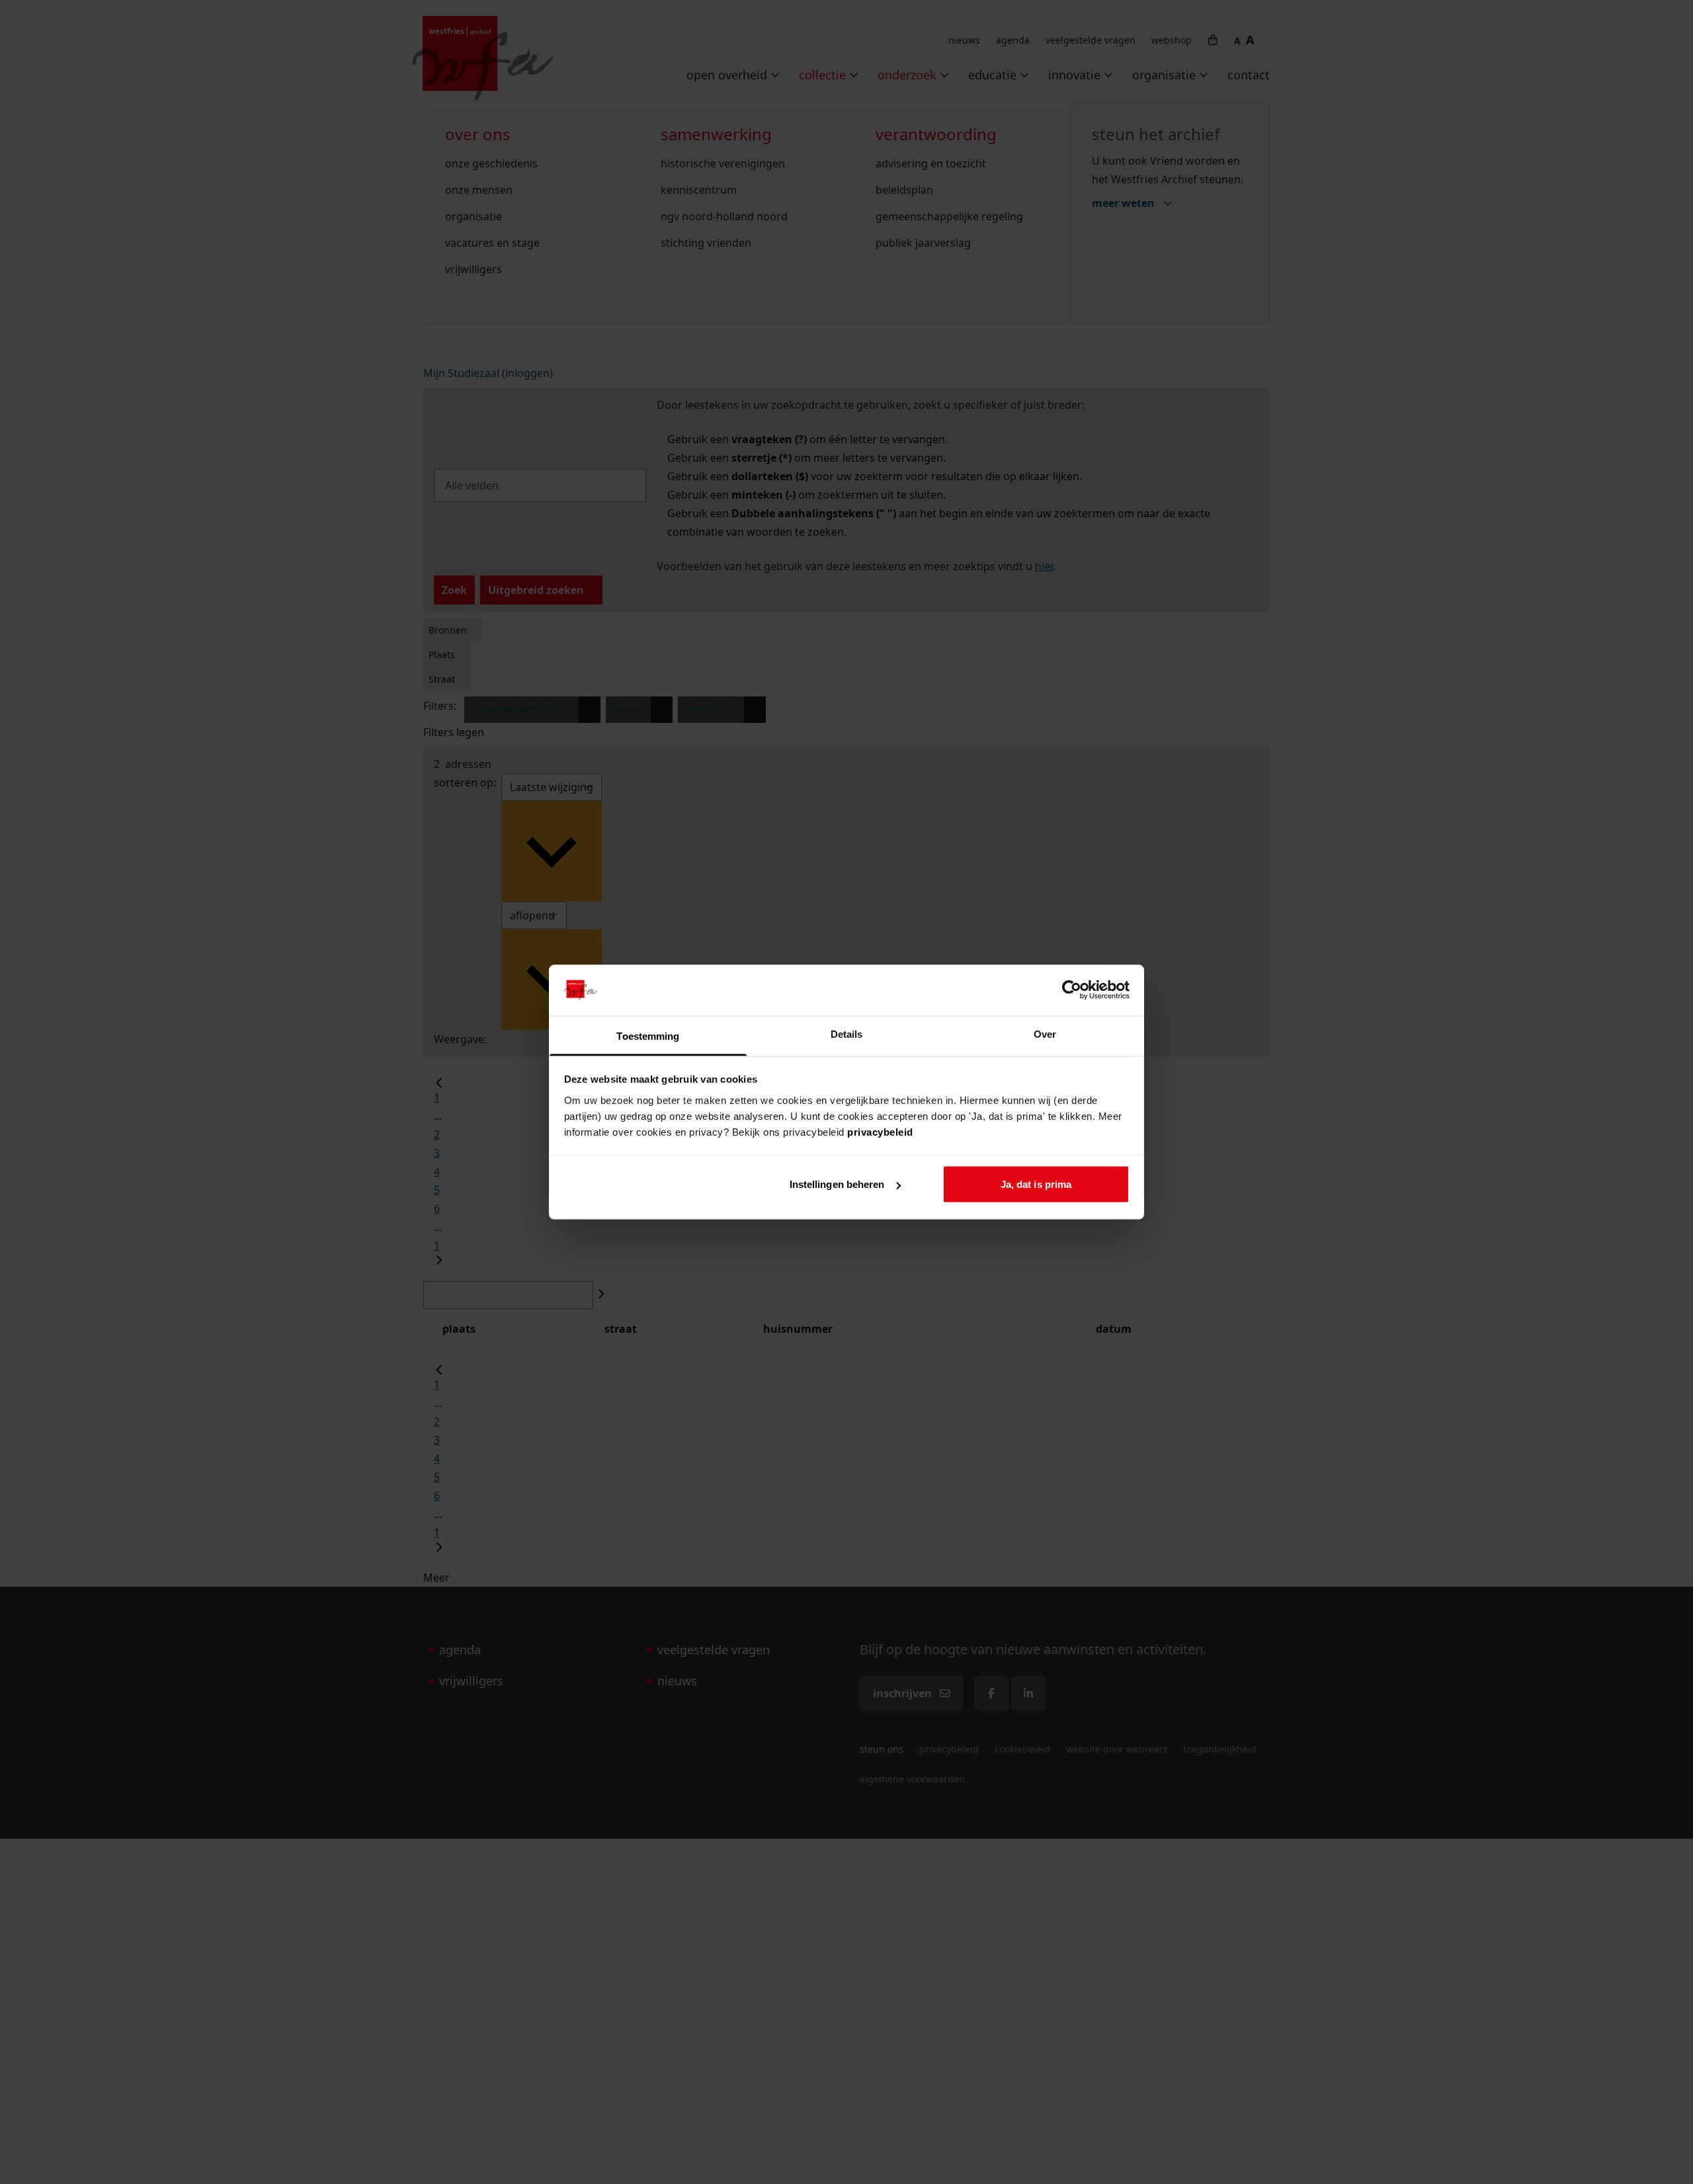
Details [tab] (847, 1033)
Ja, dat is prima (1036, 1184)
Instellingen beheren (837, 1184)
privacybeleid (880, 1131)
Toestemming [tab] (648, 1035)
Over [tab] (1045, 1033)
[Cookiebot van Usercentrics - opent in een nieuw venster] (1072, 990)
